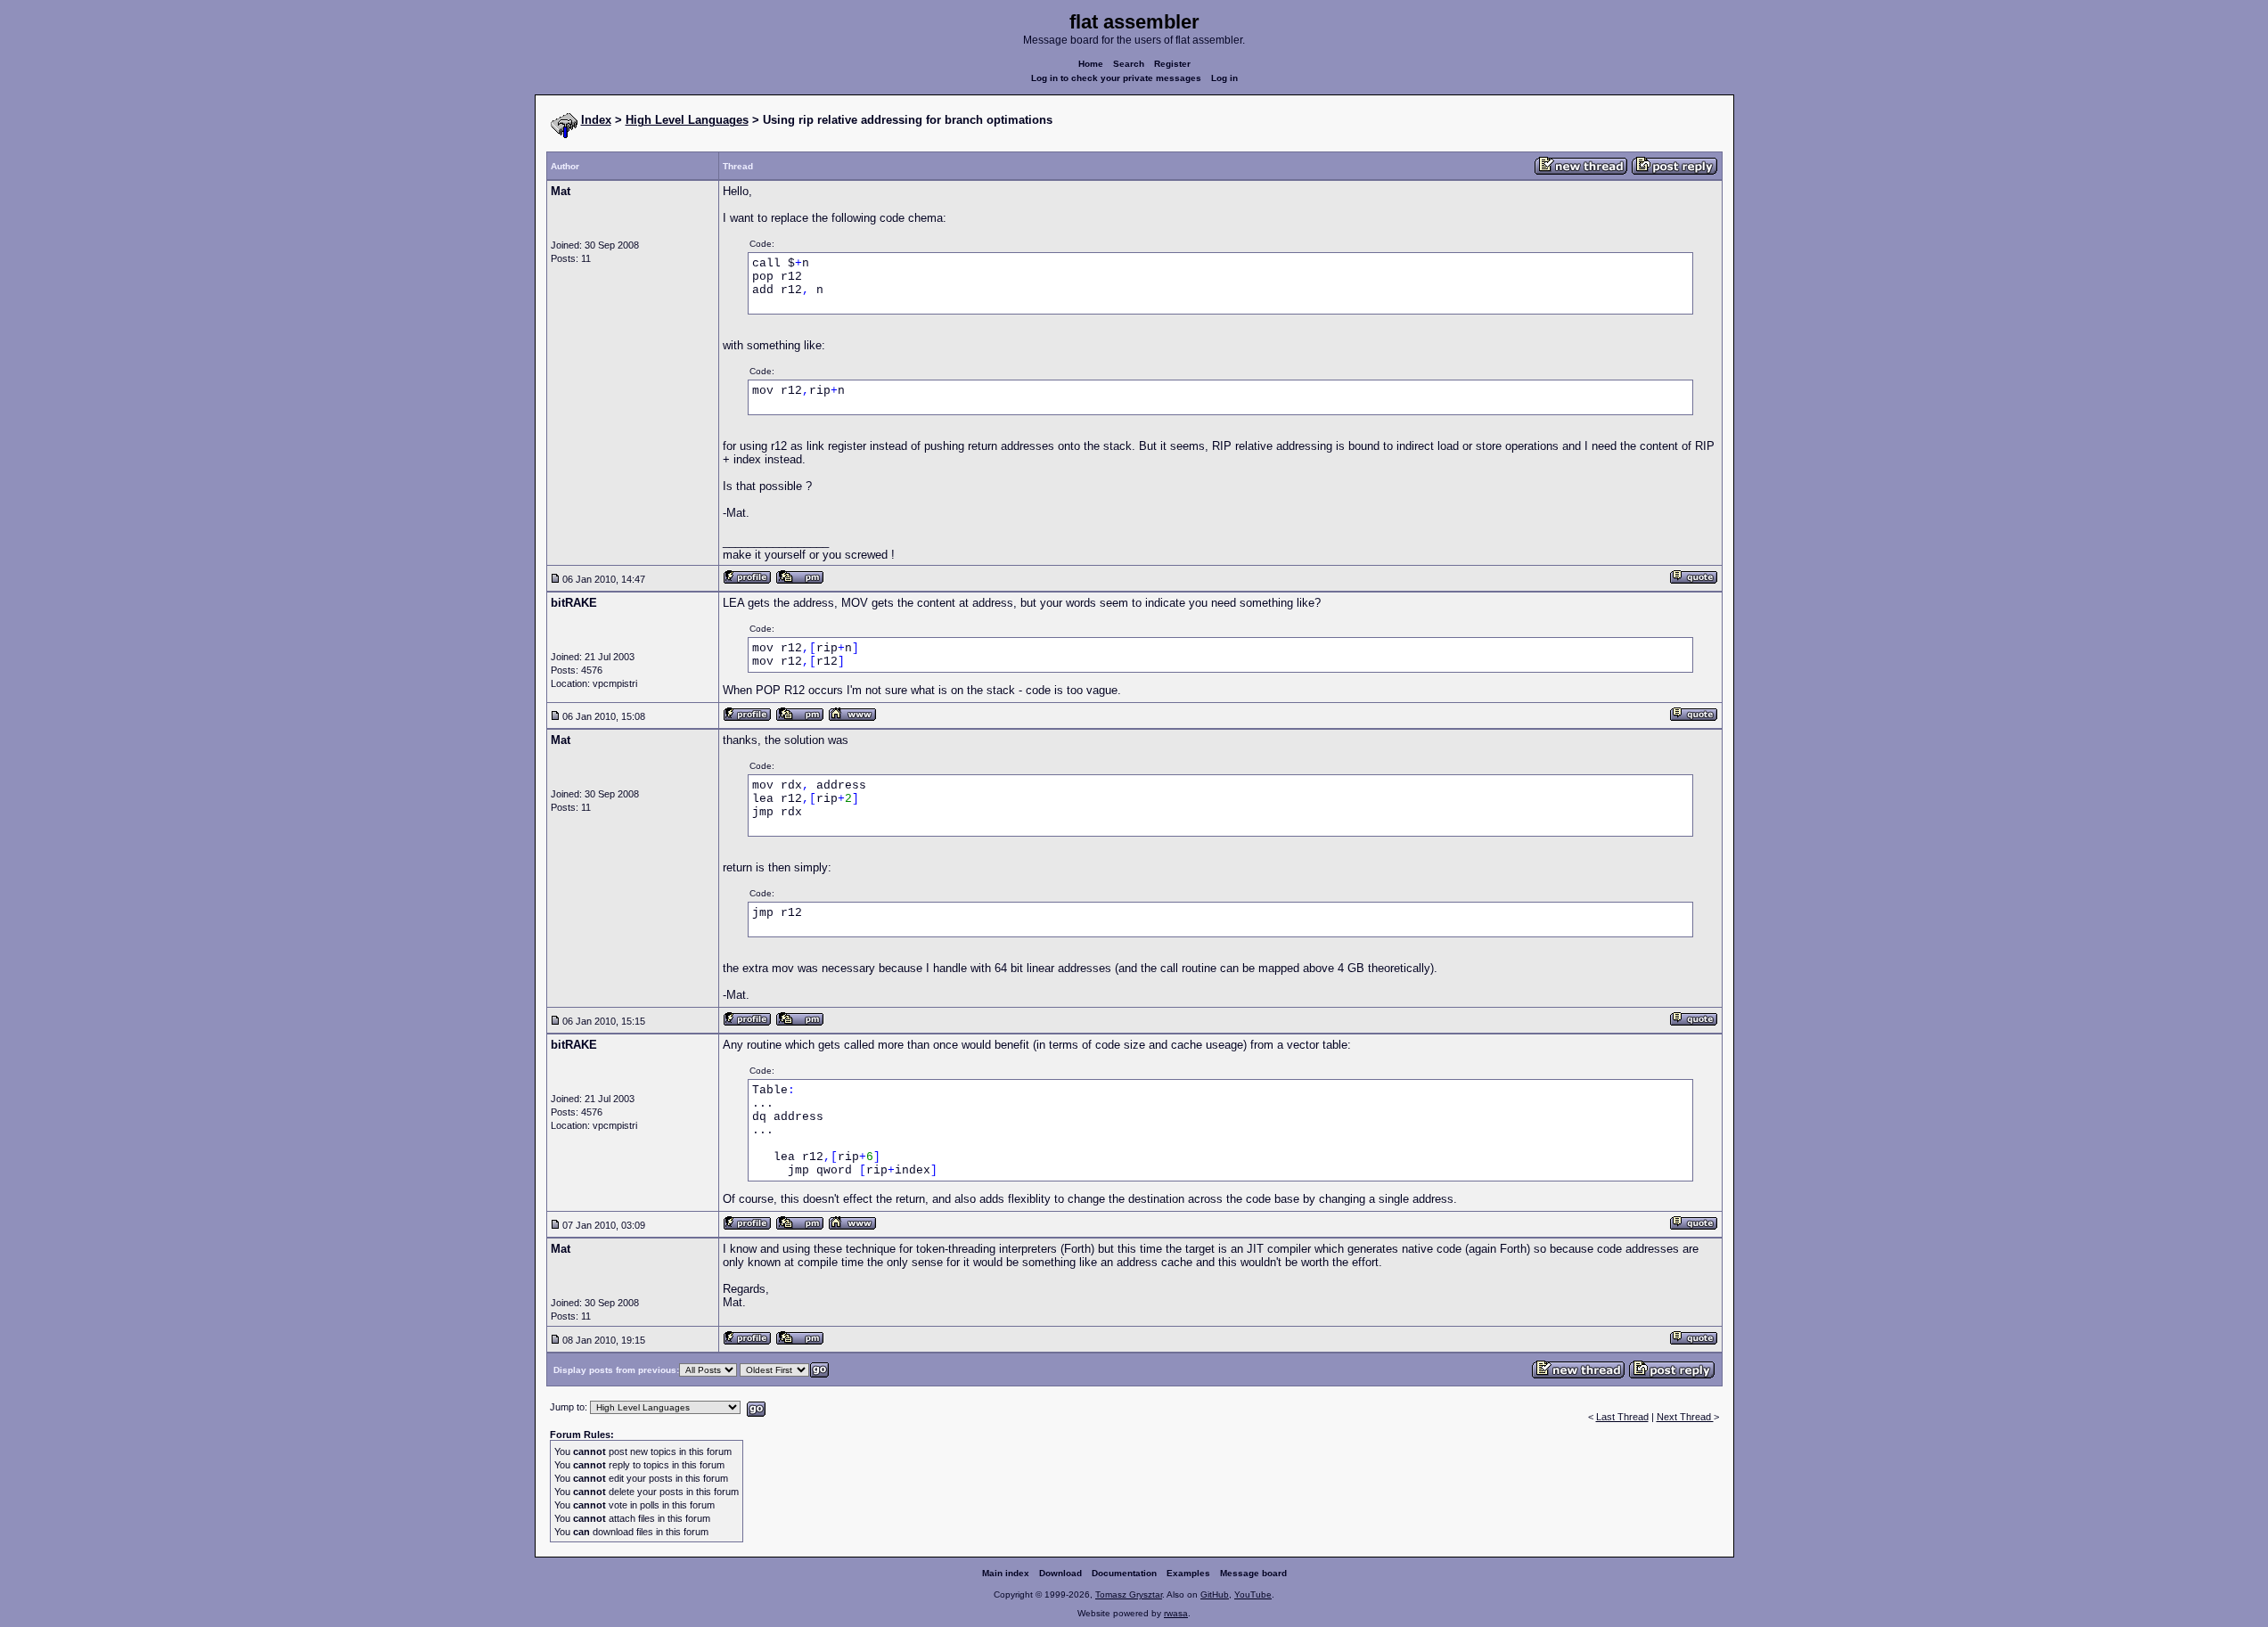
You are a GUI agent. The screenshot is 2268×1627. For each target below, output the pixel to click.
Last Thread (1622, 1417)
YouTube (1253, 1594)
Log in (1224, 78)
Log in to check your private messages (1116, 78)
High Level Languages (687, 120)
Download (1060, 1573)
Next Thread (1685, 1417)
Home (1091, 64)
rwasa (1176, 1613)
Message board (1253, 1573)
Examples (1188, 1573)
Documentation (1124, 1573)
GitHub (1215, 1594)
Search (1129, 64)
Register (1172, 64)
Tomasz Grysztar (1129, 1594)
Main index (1006, 1573)
